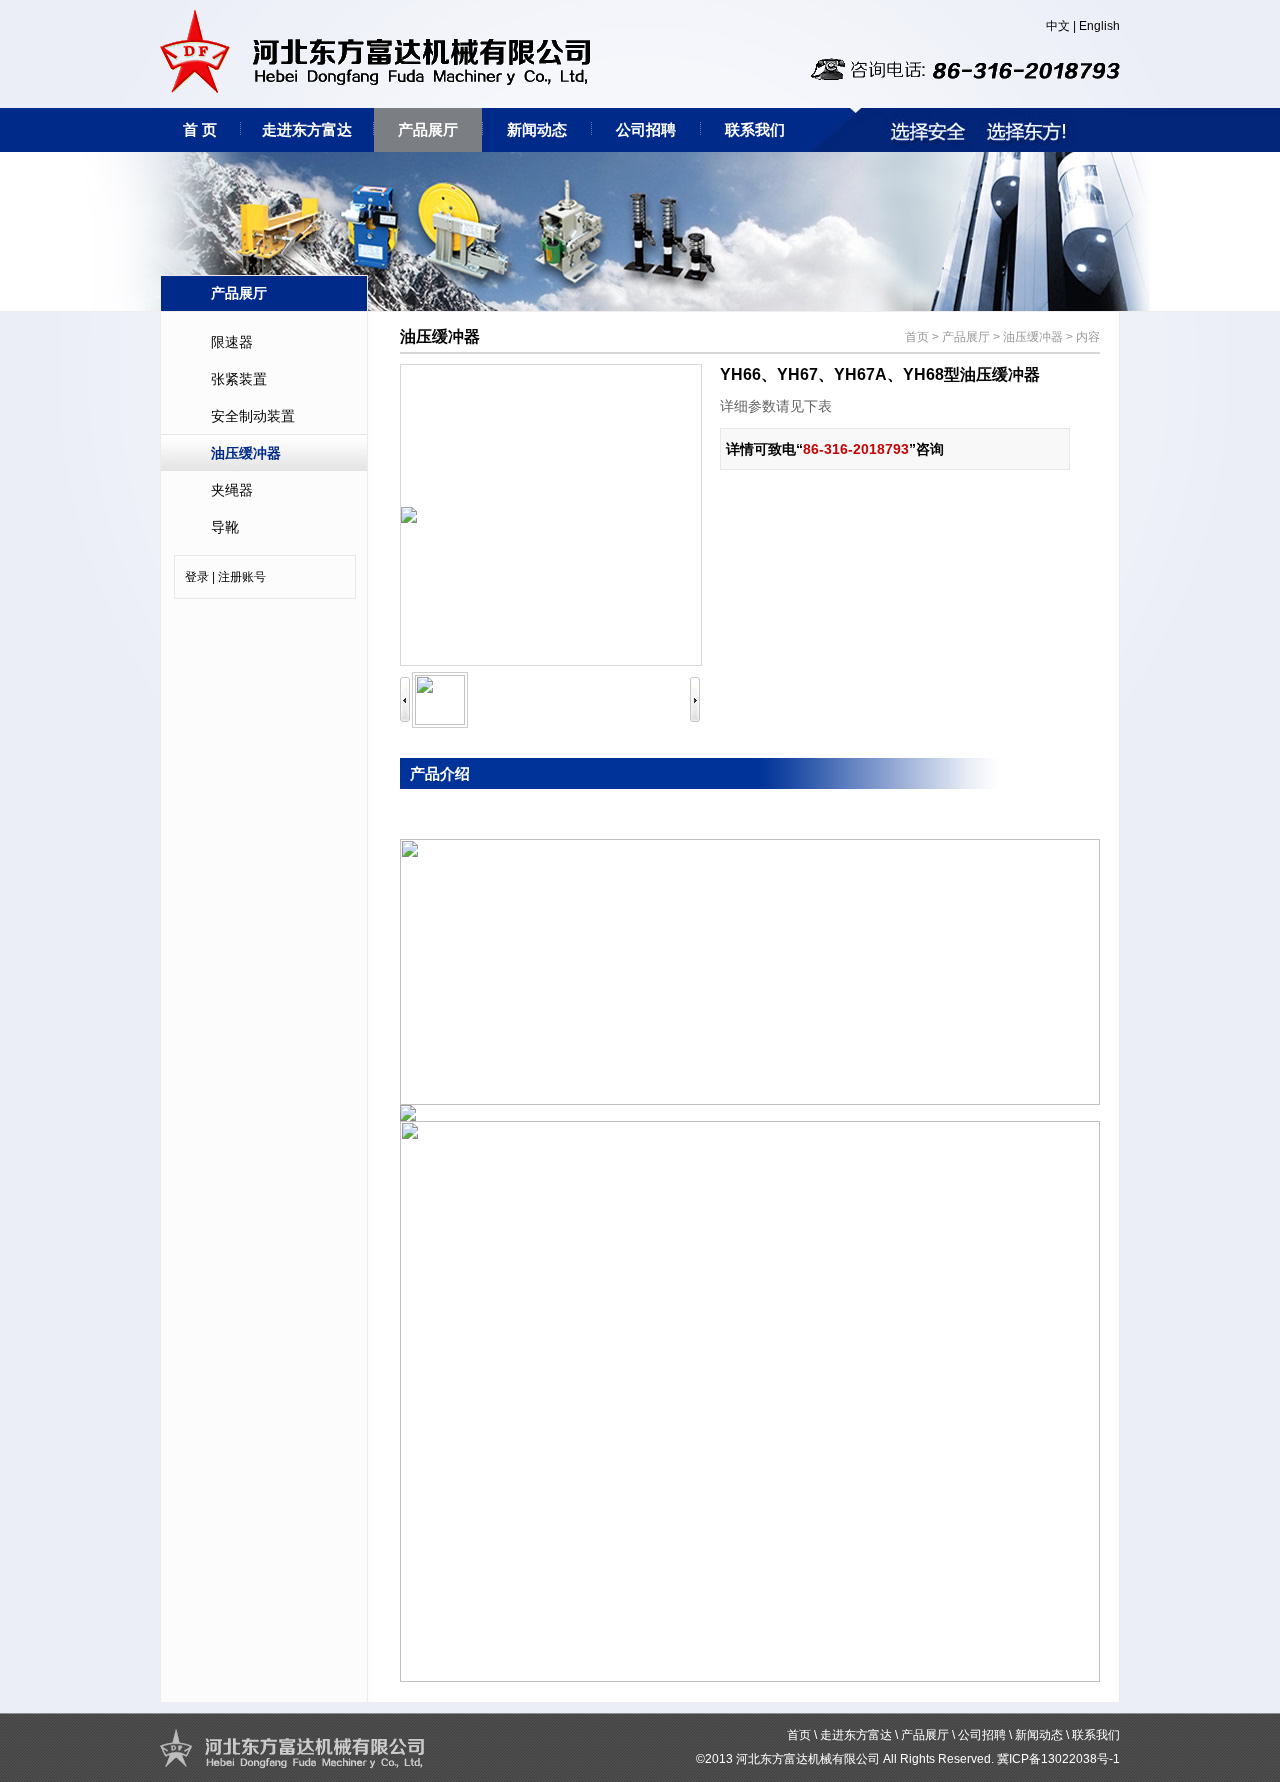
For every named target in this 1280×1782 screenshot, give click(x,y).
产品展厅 (428, 129)
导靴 (225, 527)
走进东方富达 (307, 129)
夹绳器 (232, 490)
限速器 (232, 342)
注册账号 (242, 577)
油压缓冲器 (246, 453)
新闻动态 (537, 129)
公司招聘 (646, 129)
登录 (197, 577)
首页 (917, 337)
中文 (1058, 26)
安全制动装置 (253, 416)
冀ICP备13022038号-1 (1058, 1759)
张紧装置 (239, 379)
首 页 (200, 129)
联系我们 (755, 129)
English (1099, 26)
